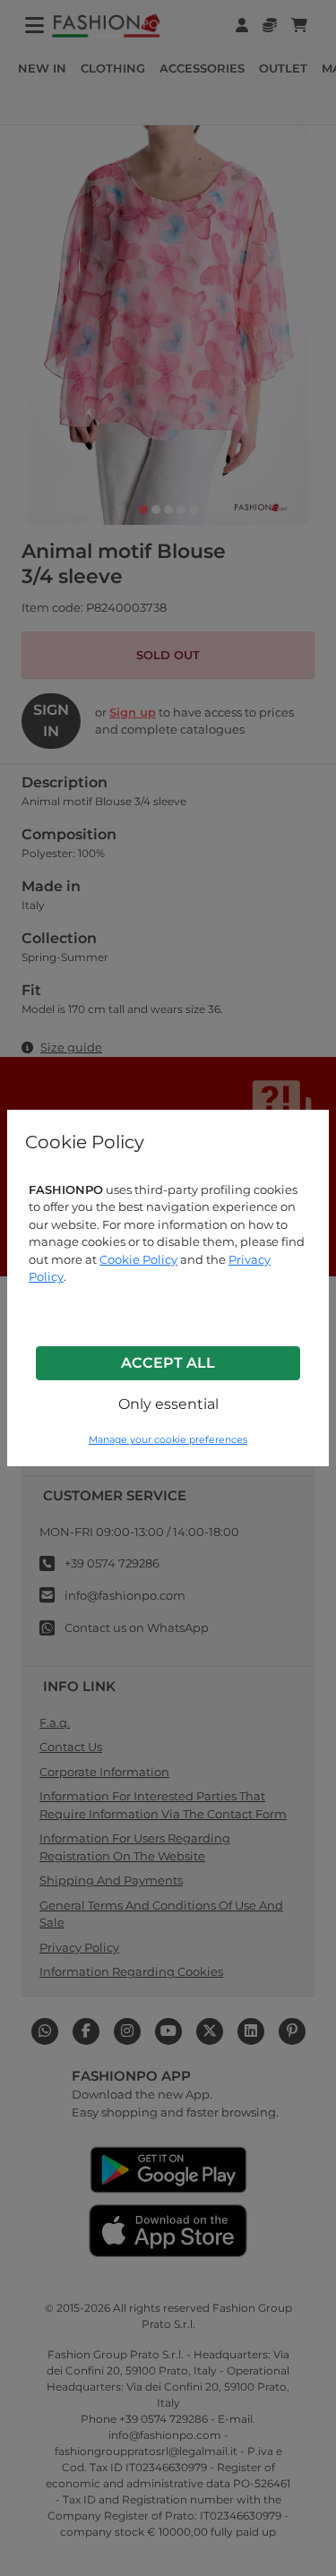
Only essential (168, 1404)
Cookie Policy (138, 1259)
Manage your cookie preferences (168, 1440)
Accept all (168, 1363)
